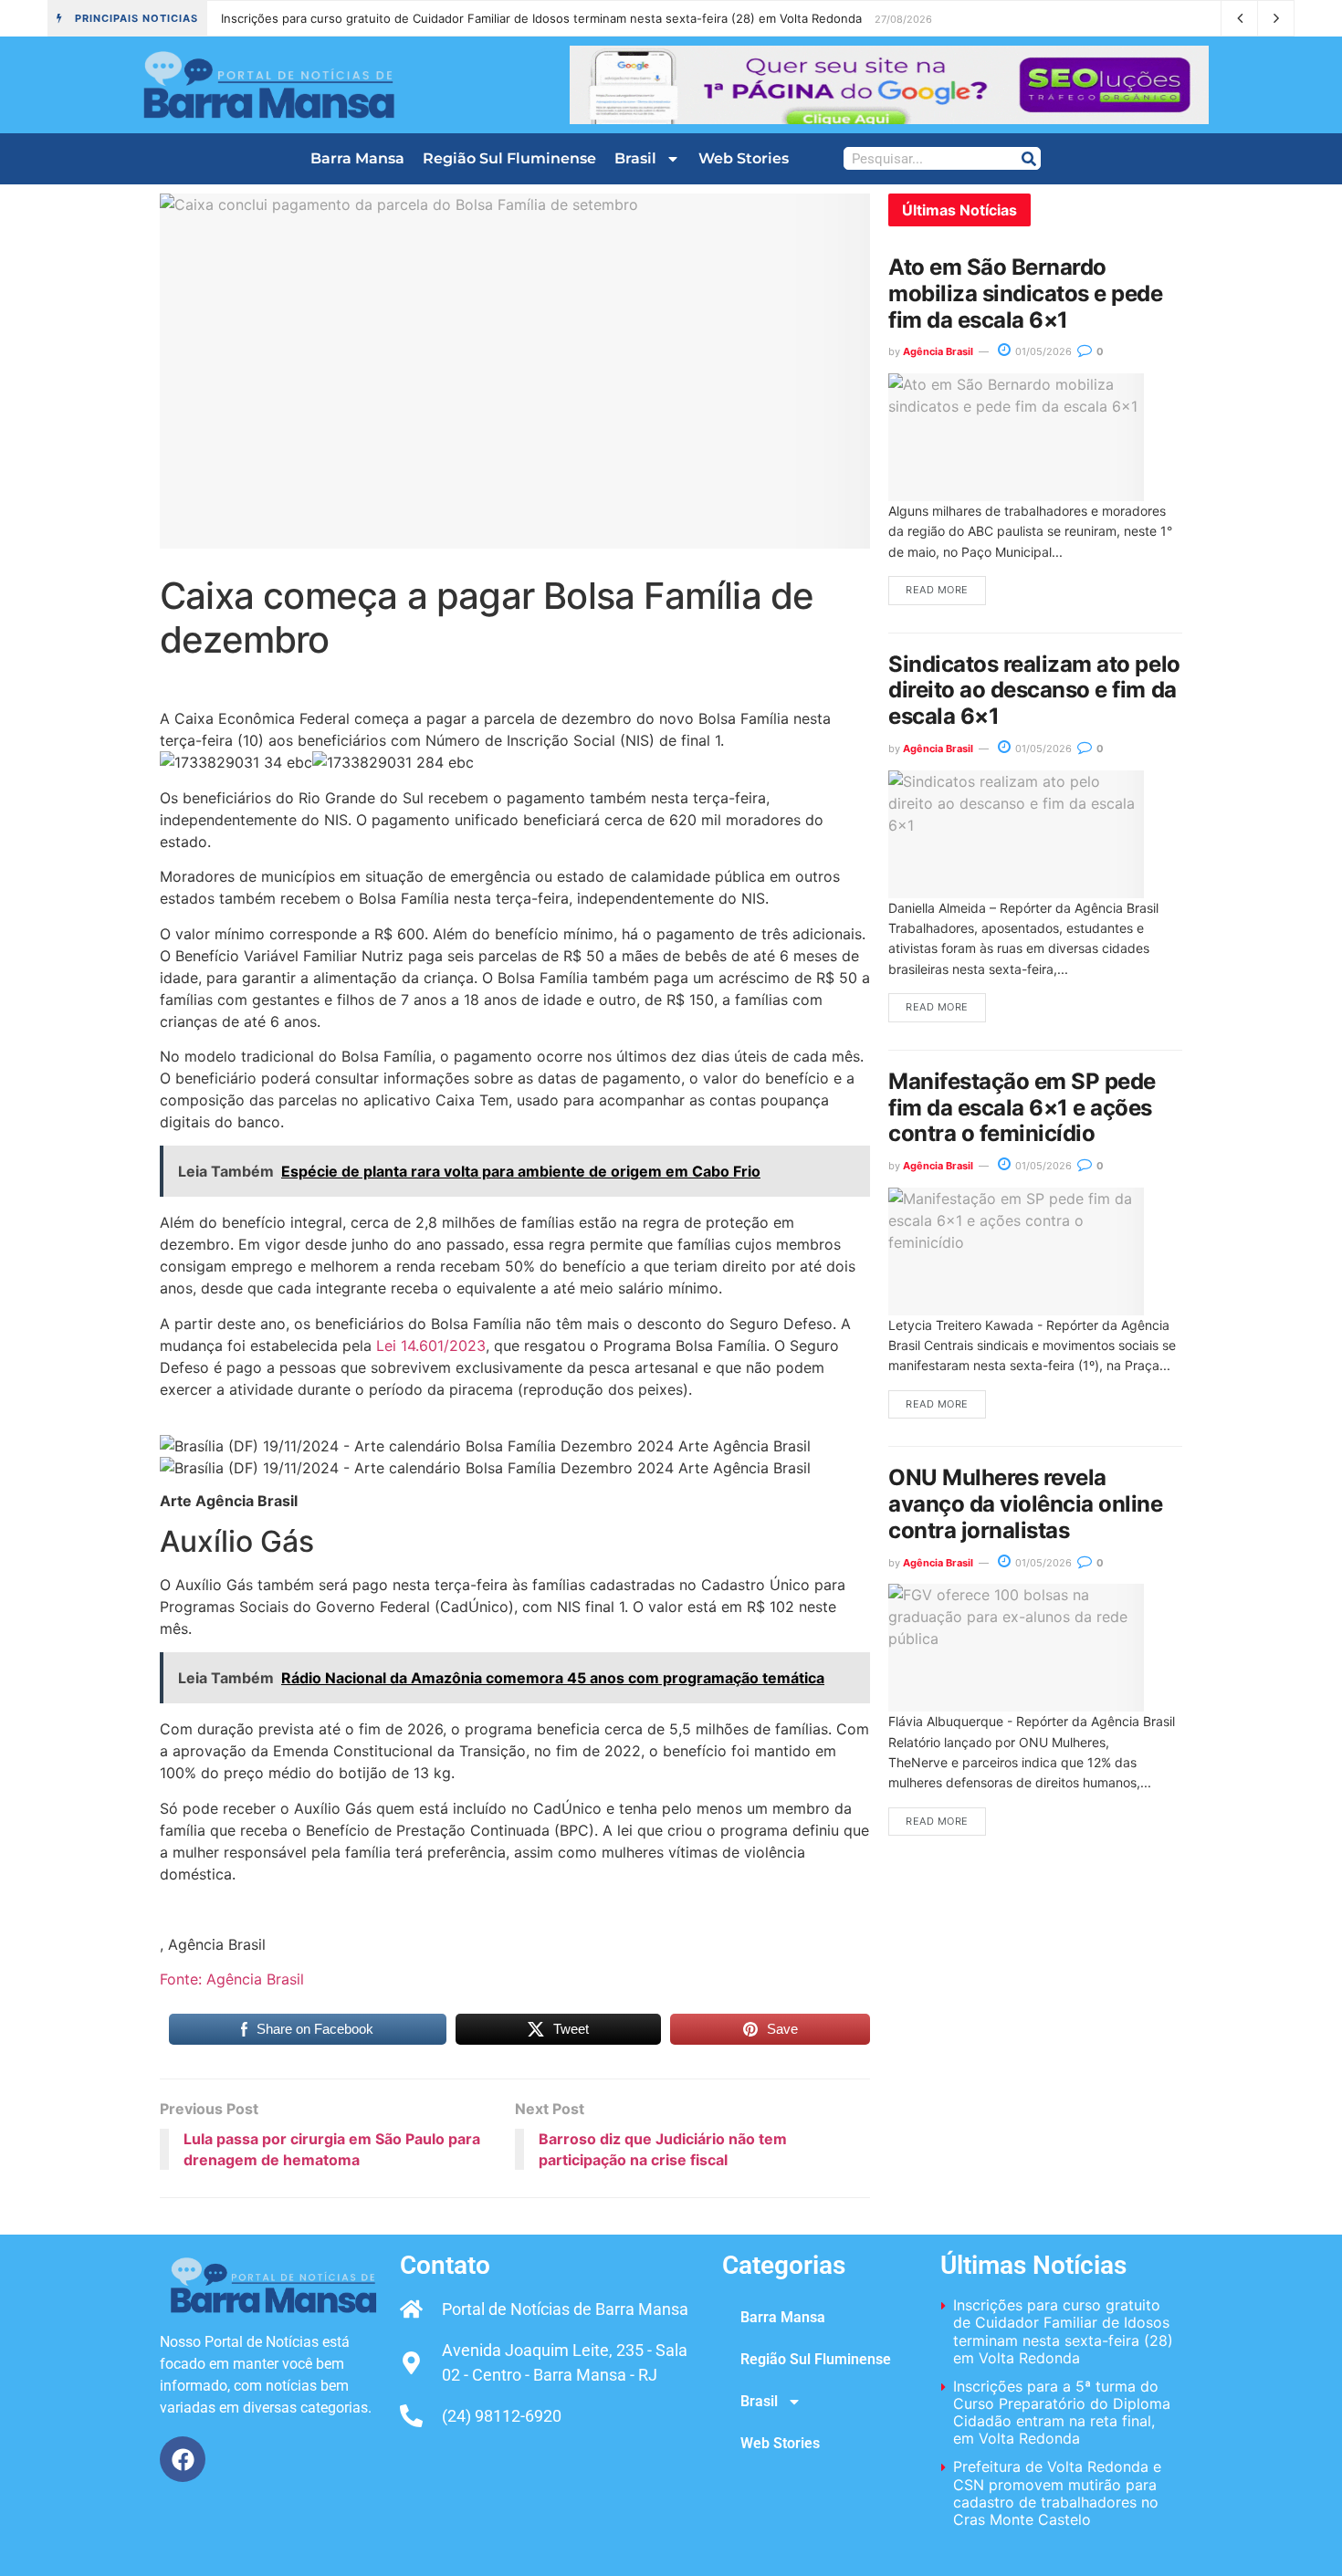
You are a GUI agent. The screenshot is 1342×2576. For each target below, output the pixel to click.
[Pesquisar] (1028, 158)
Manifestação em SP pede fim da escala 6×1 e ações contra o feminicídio (1022, 1108)
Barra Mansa (357, 158)
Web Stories (744, 158)
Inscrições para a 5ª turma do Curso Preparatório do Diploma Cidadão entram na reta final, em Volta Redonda (1062, 2413)
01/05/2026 (1042, 351)
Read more (937, 590)
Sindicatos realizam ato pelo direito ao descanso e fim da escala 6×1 (1034, 691)
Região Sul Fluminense (509, 158)
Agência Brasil (938, 351)
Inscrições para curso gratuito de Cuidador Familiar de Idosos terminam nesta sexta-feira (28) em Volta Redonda (541, 18)
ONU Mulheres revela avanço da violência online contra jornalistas (1026, 1504)
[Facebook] (183, 2459)
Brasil (635, 158)
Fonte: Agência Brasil (232, 1979)
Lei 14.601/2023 (431, 1346)
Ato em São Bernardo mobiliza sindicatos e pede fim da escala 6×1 (1026, 293)
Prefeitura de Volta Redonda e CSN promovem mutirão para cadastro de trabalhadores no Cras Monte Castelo (1057, 2493)
